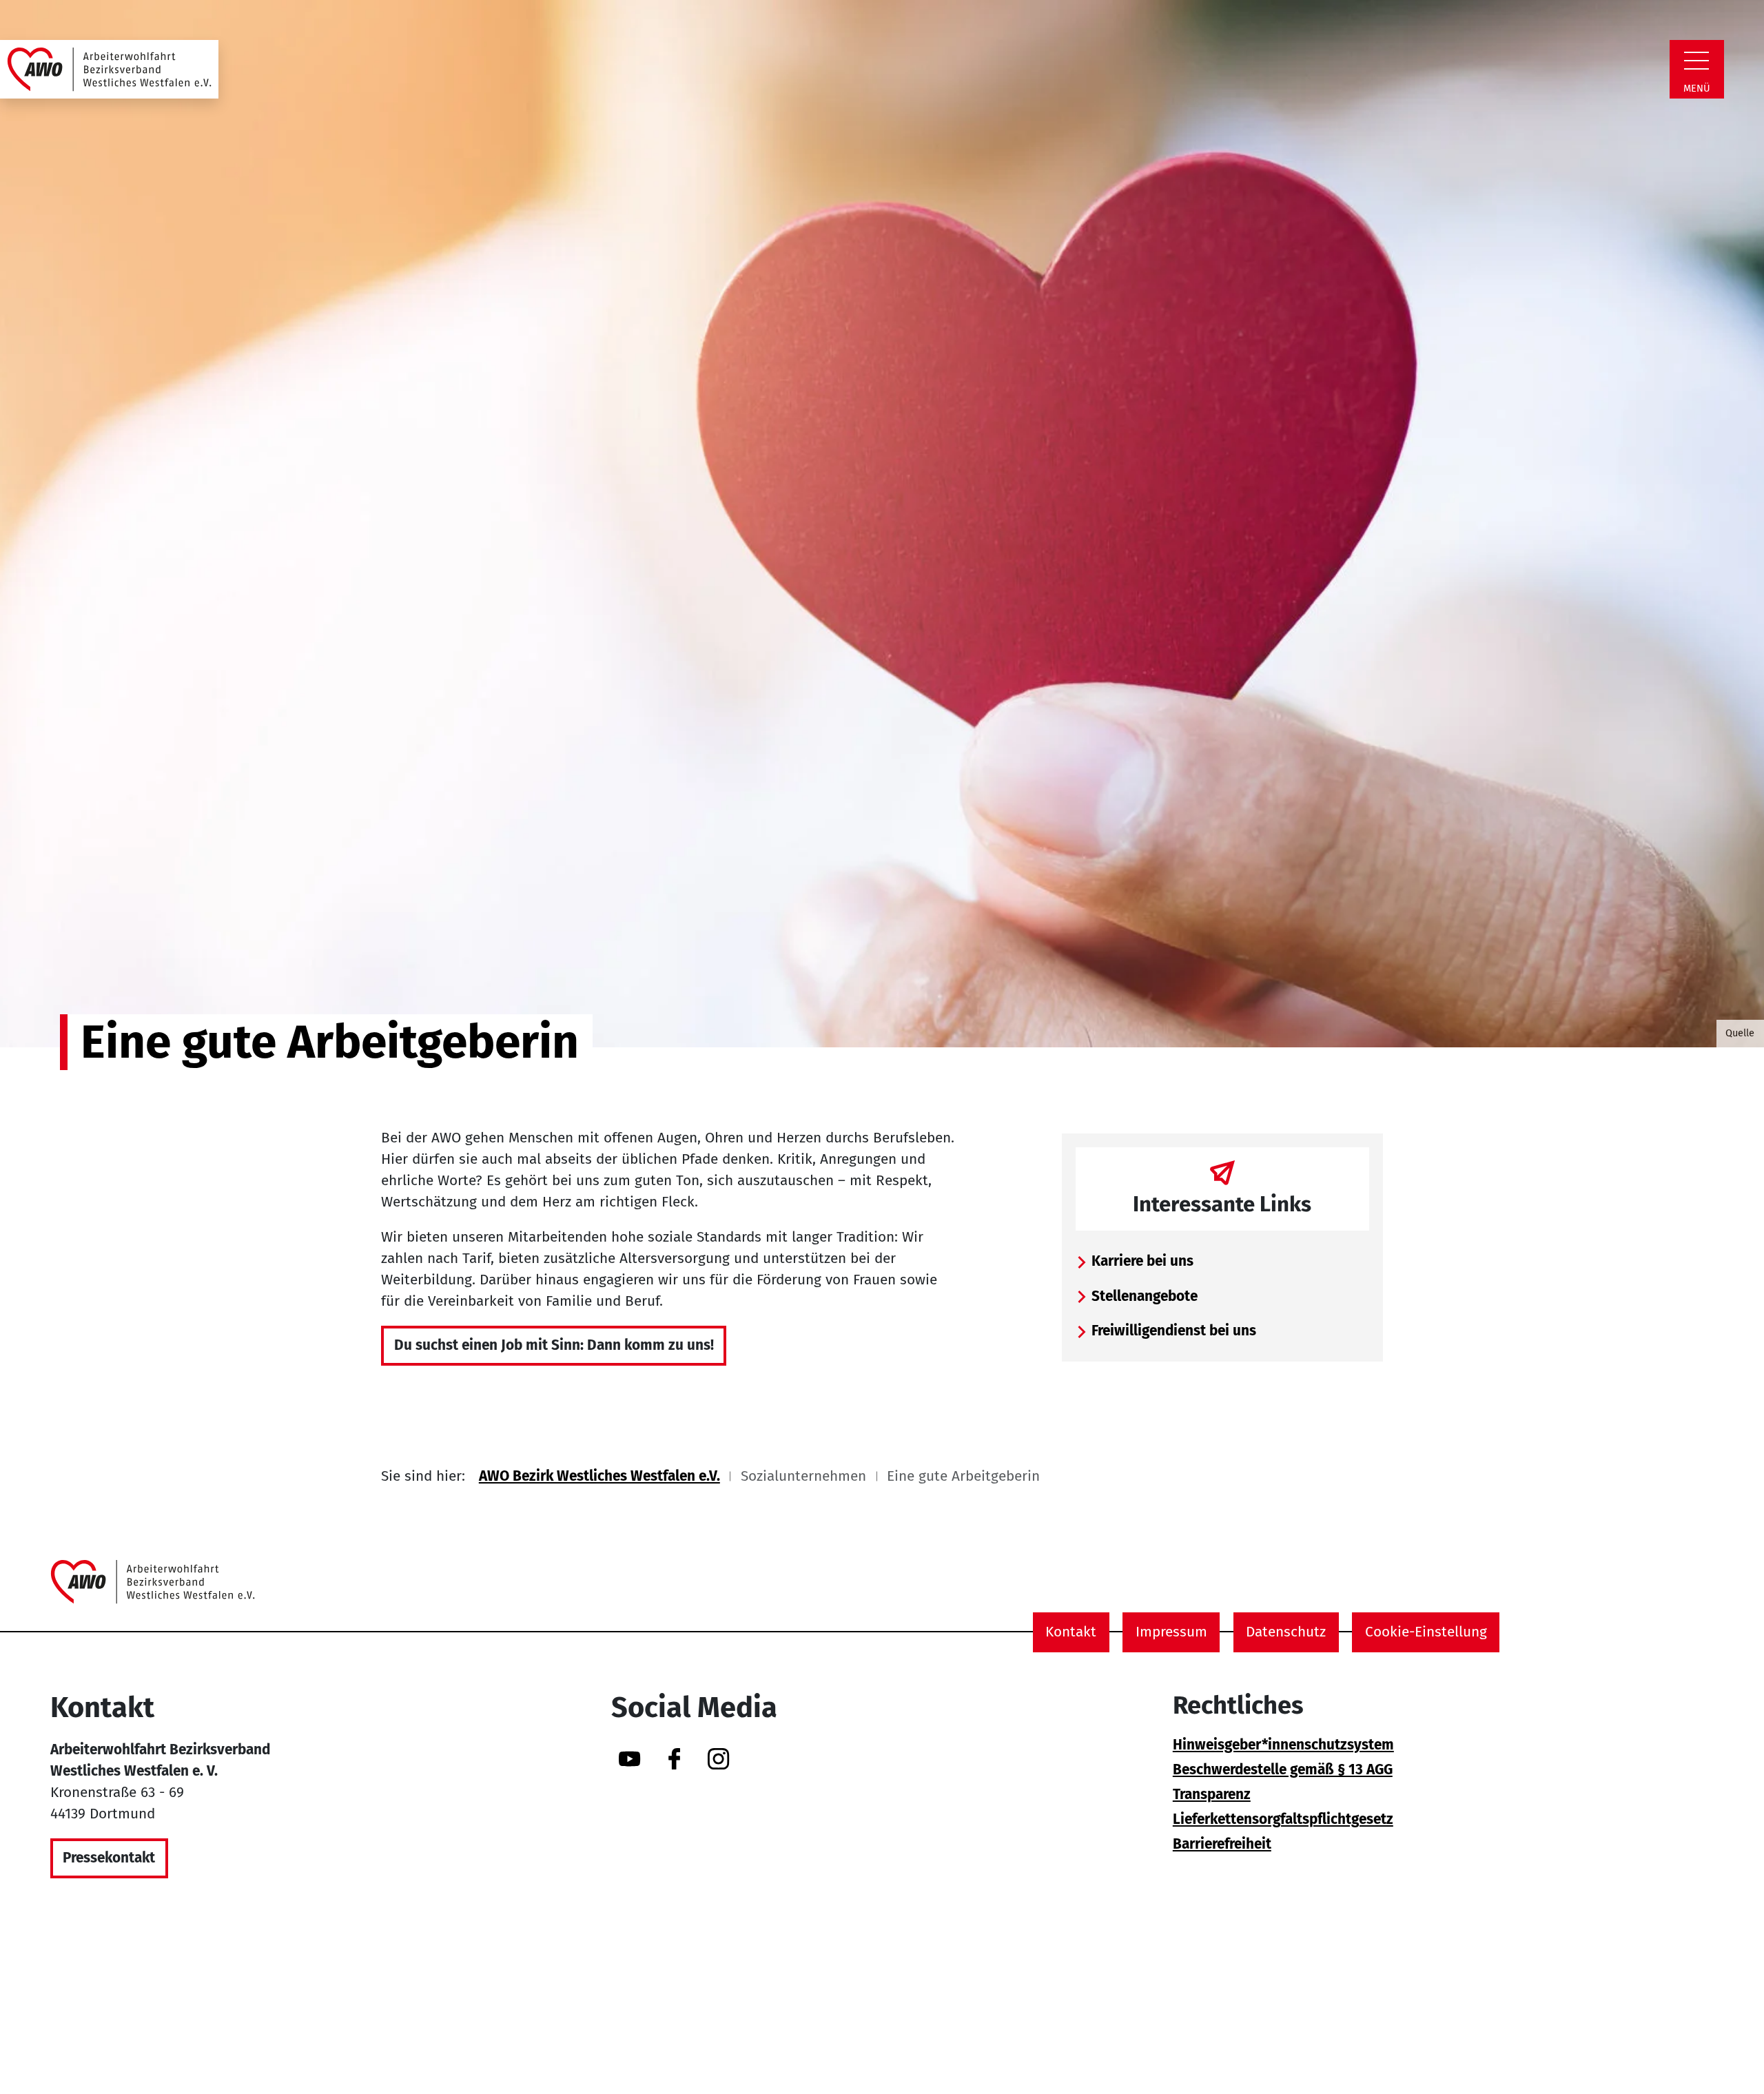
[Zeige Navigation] (1696, 61)
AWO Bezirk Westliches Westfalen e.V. (599, 1476)
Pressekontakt (109, 1858)
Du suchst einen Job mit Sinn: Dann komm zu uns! (554, 1345)
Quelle (1740, 1033)
